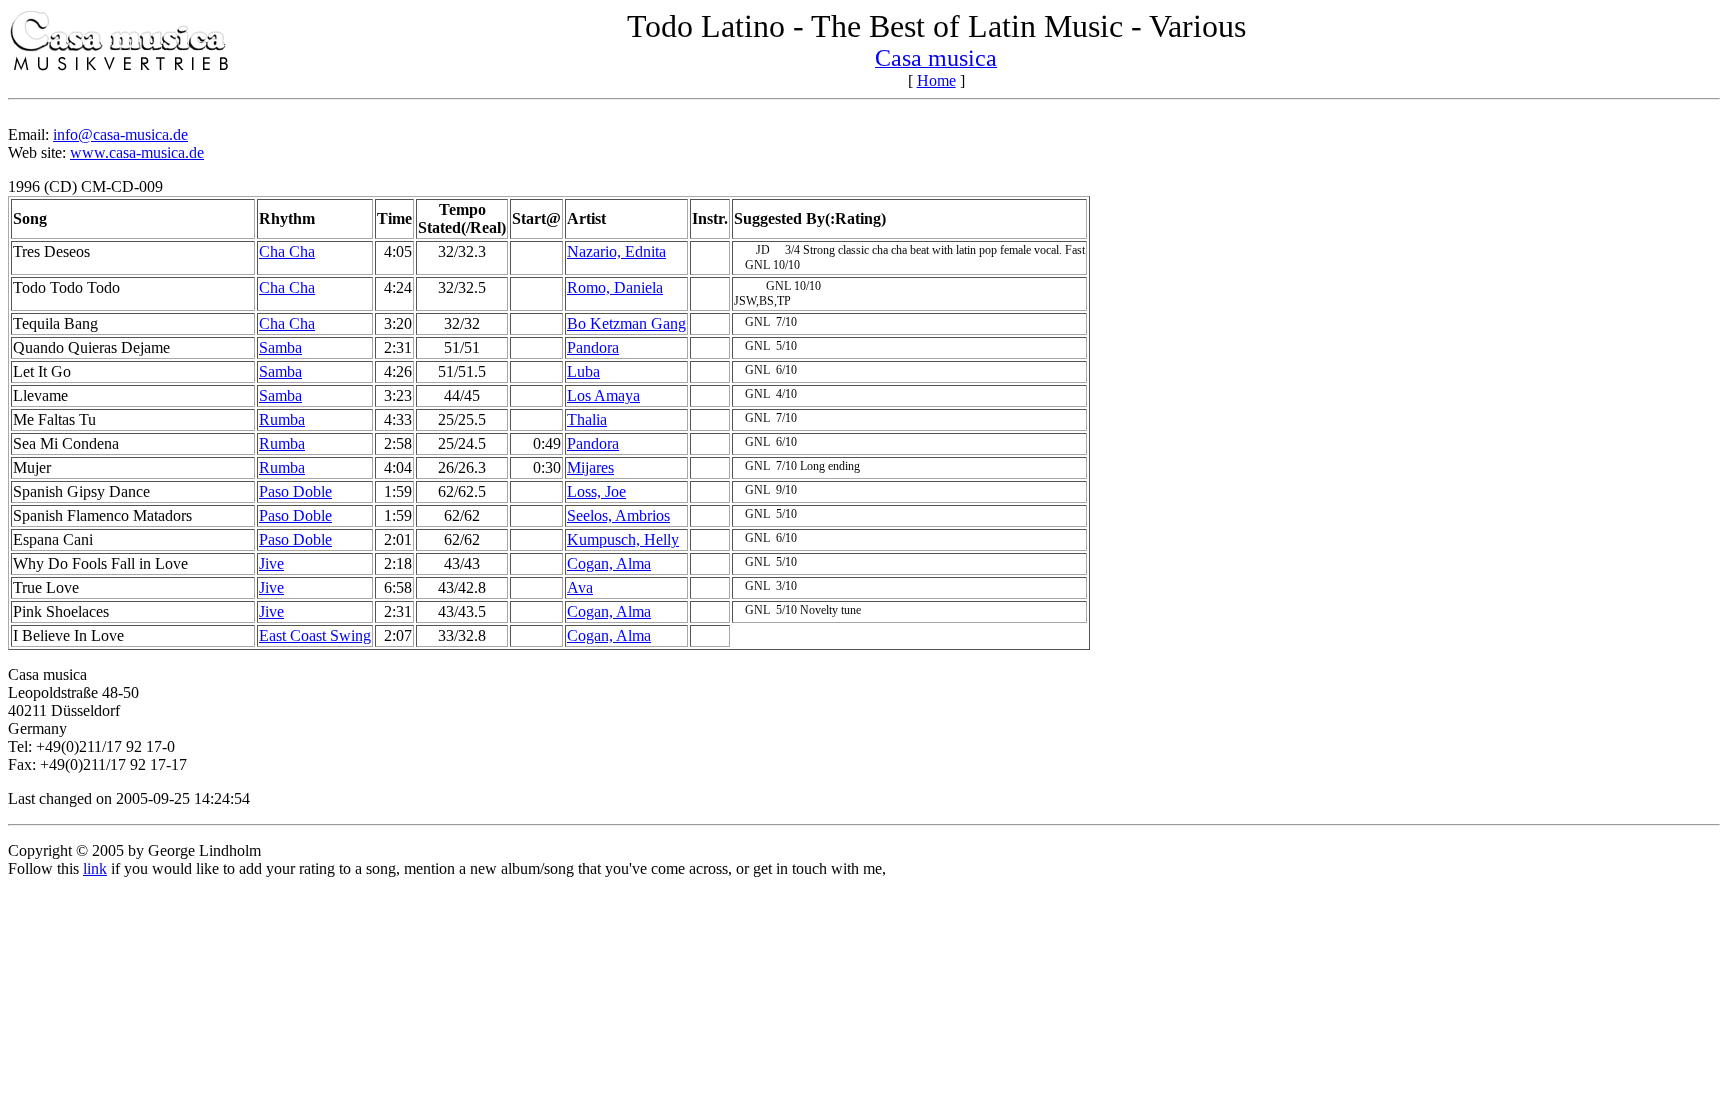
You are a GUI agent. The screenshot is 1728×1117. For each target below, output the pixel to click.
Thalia (587, 419)
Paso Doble (295, 491)
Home (936, 80)
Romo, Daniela (615, 287)
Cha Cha (287, 251)
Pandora (593, 347)
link (95, 868)
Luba (583, 371)
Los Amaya (603, 395)
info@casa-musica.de (120, 134)
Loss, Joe (596, 491)
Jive (271, 563)
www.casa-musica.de (137, 152)
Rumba (282, 419)
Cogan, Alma (609, 563)
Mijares (590, 467)
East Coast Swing (315, 635)
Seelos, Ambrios (618, 515)
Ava (580, 587)
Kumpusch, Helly (623, 539)
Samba (280, 347)
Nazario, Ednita (616, 251)
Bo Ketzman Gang (626, 323)
